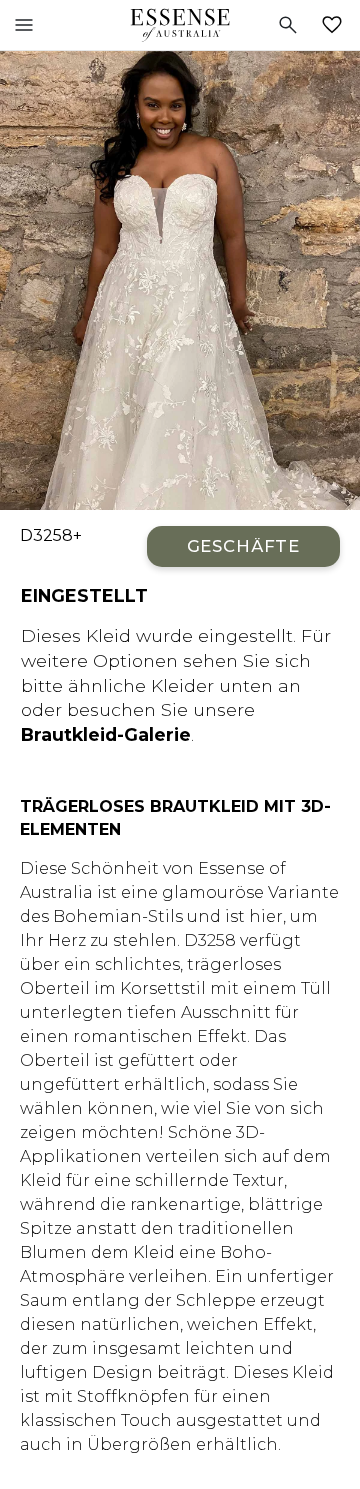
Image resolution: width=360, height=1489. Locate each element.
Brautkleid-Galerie (106, 734)
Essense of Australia (180, 25)
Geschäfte (243, 546)
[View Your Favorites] (336, 25)
